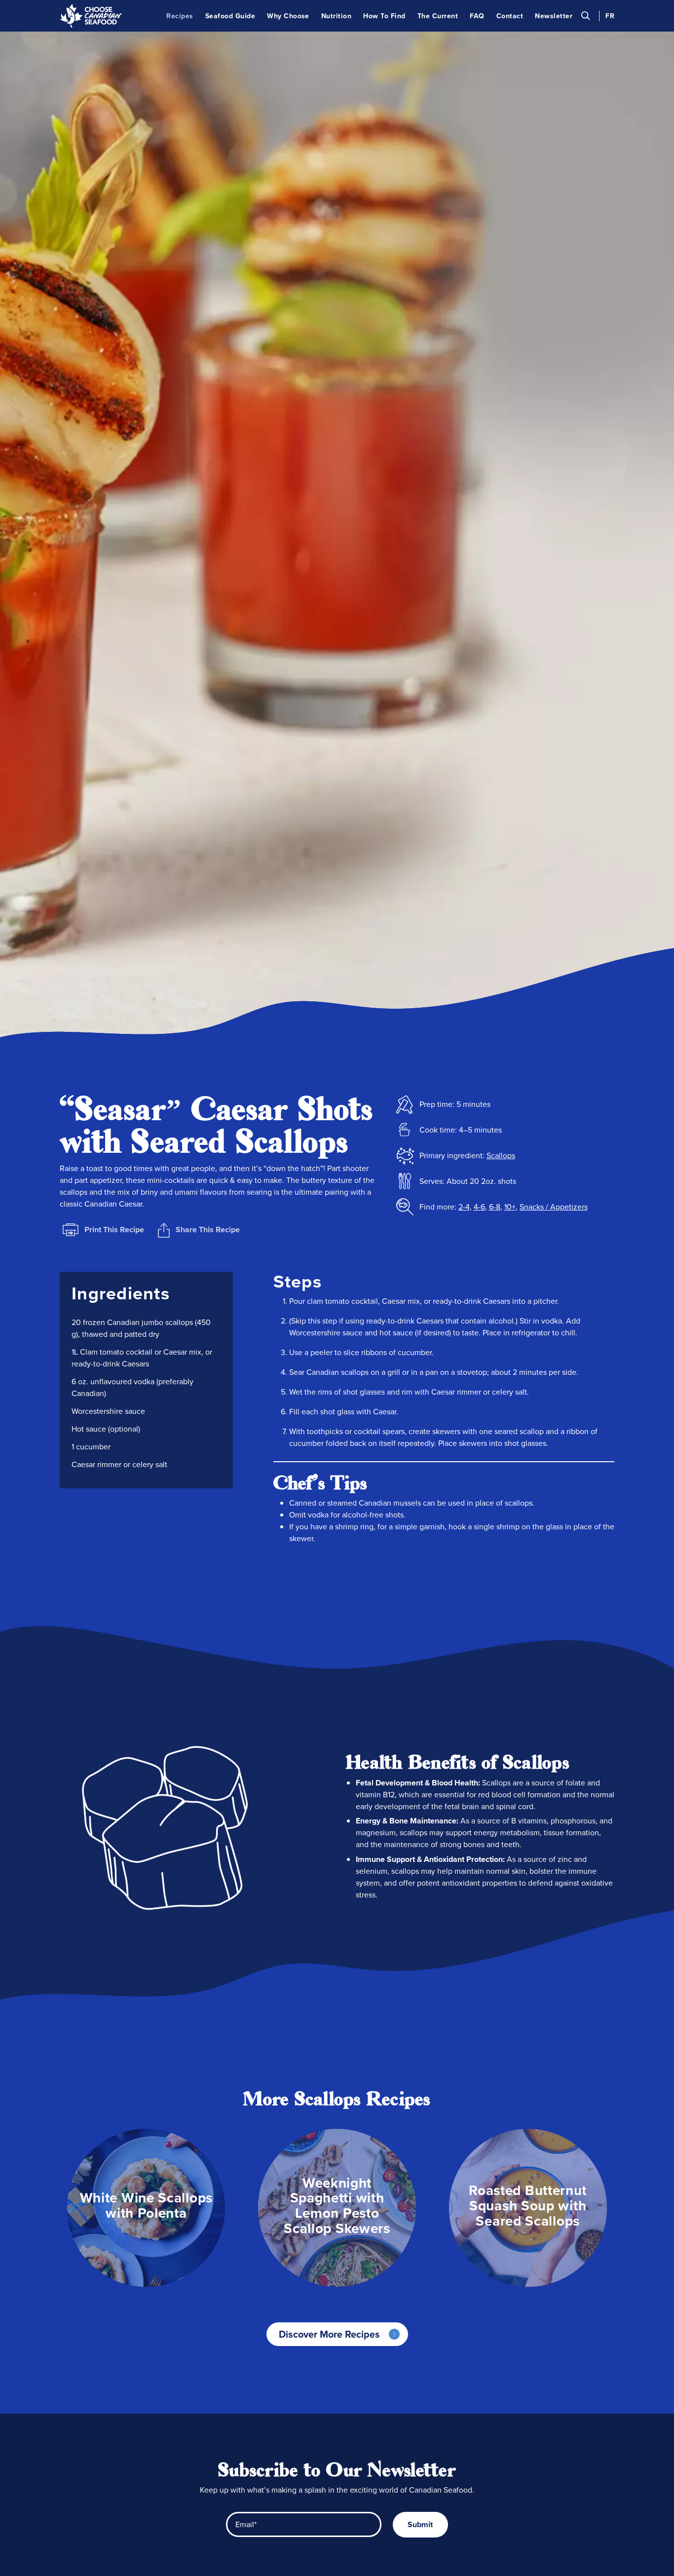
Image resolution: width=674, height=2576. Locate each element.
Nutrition (336, 16)
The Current (438, 16)
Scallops (501, 1155)
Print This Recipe (114, 1230)
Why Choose (288, 16)
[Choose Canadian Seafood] (91, 16)
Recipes (180, 16)
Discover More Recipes (329, 2334)
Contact (510, 16)
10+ (510, 1207)
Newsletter (554, 16)
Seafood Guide (230, 16)
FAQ (477, 16)
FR (610, 16)
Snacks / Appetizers (554, 1207)
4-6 (479, 1207)
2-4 (464, 1207)
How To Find (384, 16)
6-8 (495, 1207)
